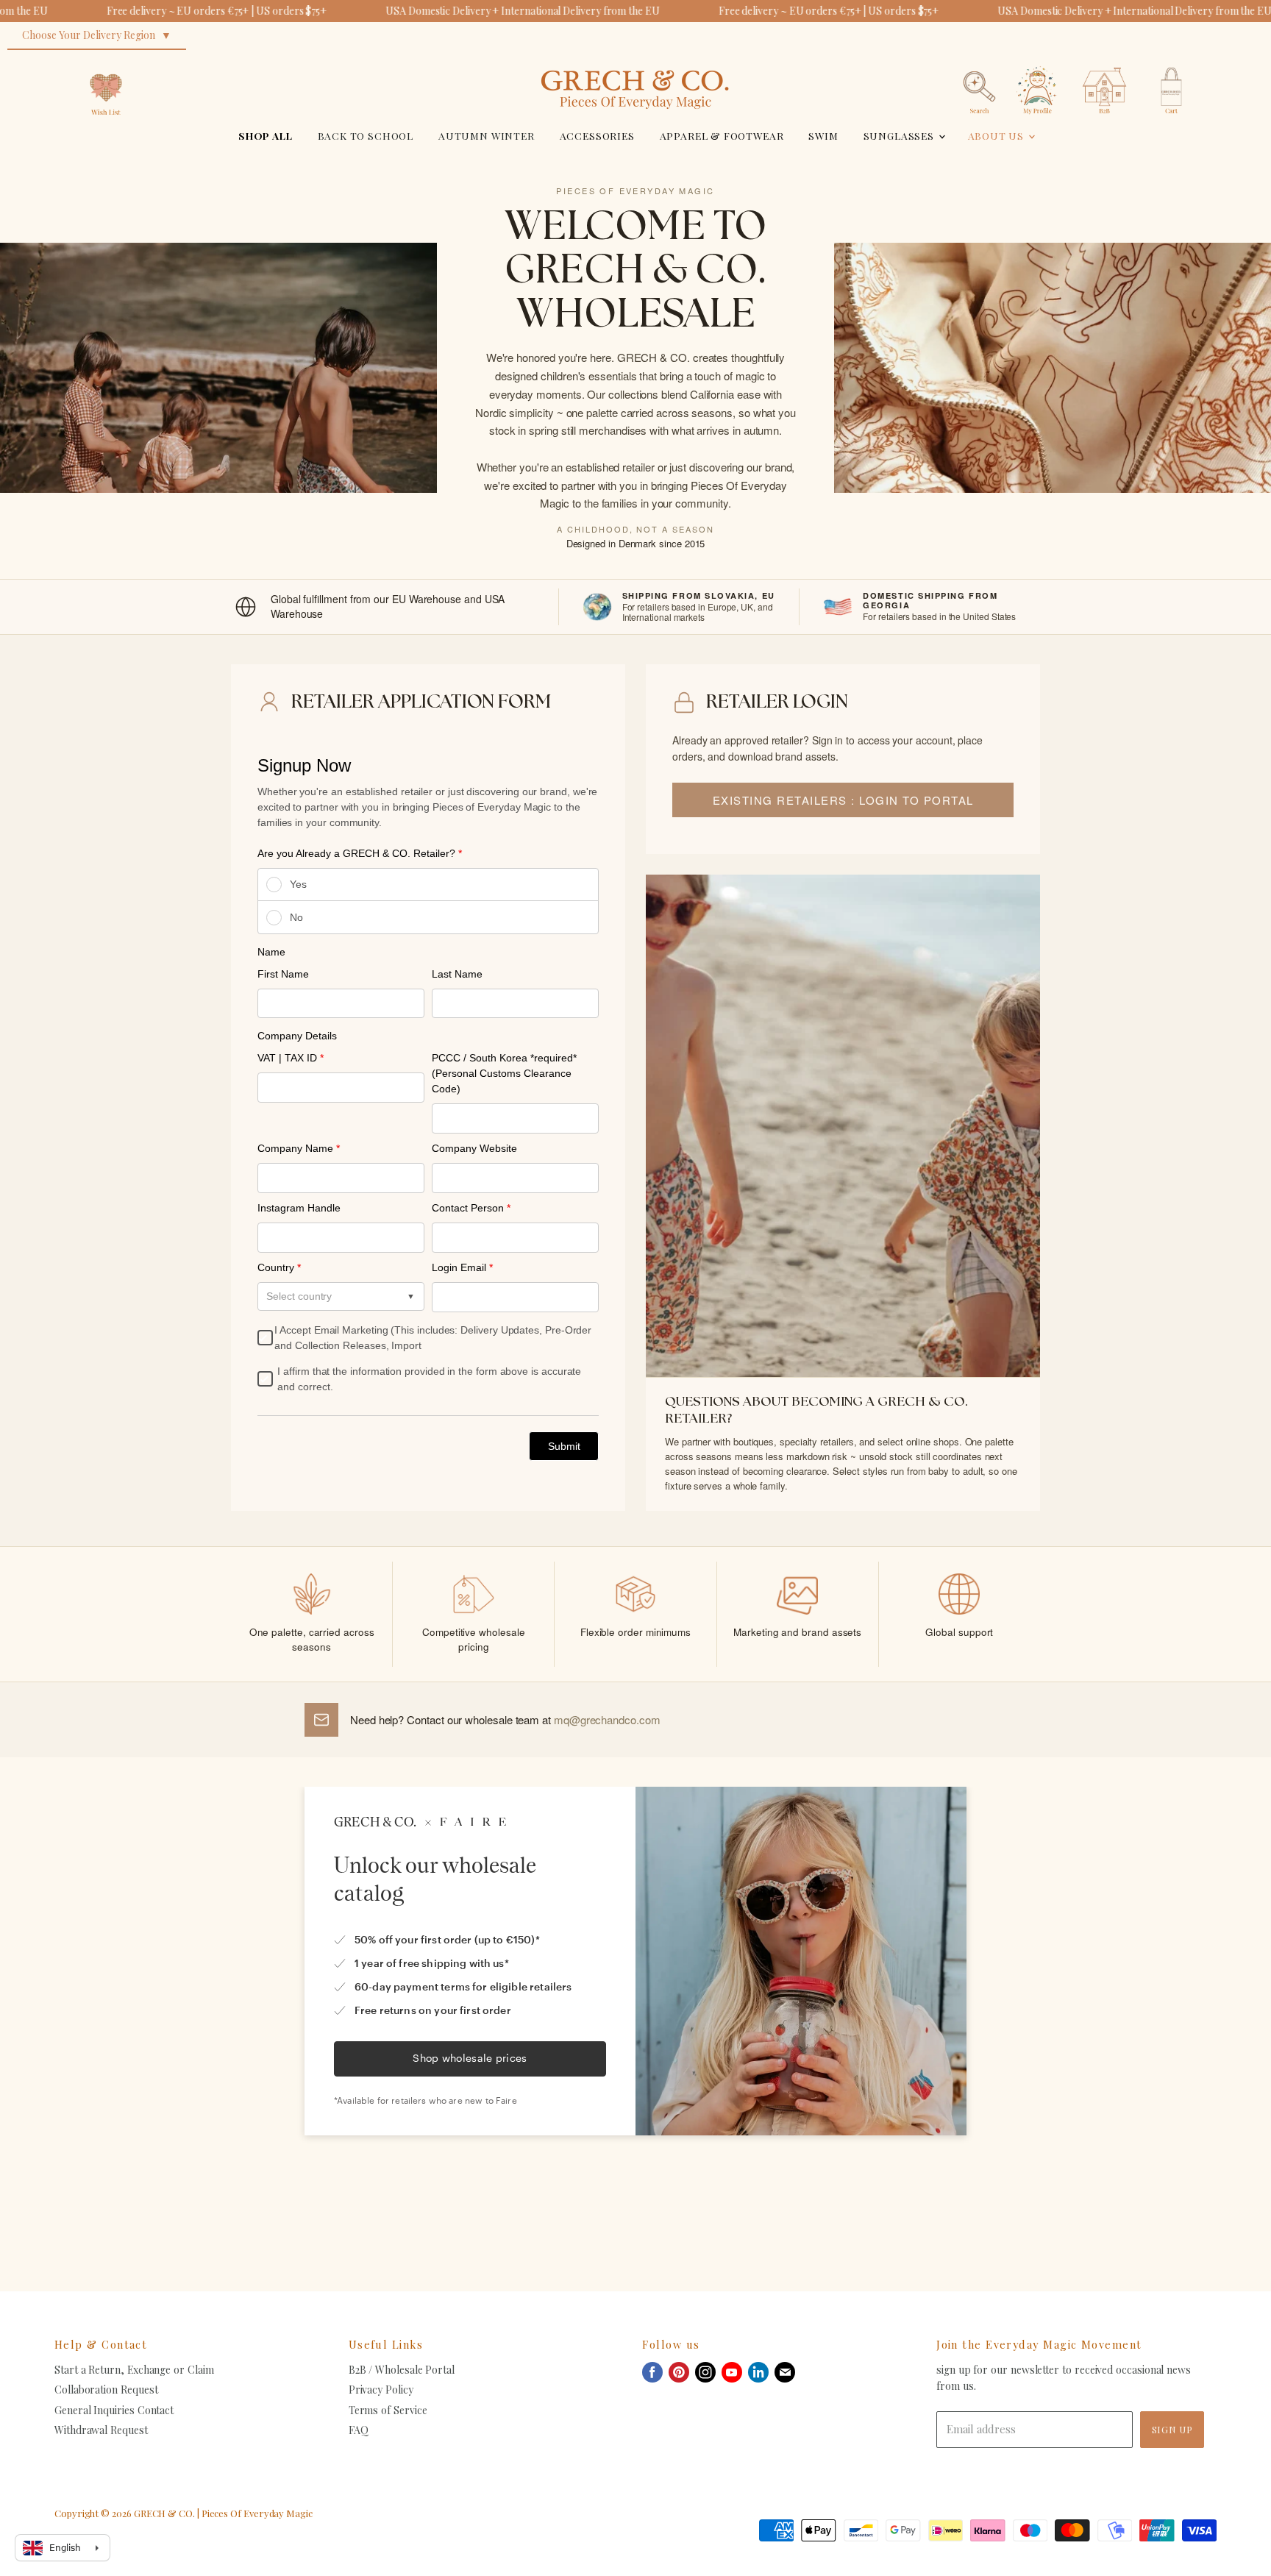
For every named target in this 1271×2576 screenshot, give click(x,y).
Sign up (1172, 2429)
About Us (997, 135)
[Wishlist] (106, 62)
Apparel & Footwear (722, 135)
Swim (823, 135)
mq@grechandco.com (607, 1719)
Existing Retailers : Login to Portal (843, 800)
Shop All (266, 135)
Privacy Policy (381, 2390)
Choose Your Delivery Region (89, 35)
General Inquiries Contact (114, 2410)
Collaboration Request (106, 2390)
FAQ (359, 2430)
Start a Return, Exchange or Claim (134, 2370)
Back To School (366, 135)
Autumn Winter (487, 135)
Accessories (597, 135)
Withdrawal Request (101, 2430)
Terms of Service (388, 2410)
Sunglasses (900, 135)
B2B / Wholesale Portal (402, 2370)
